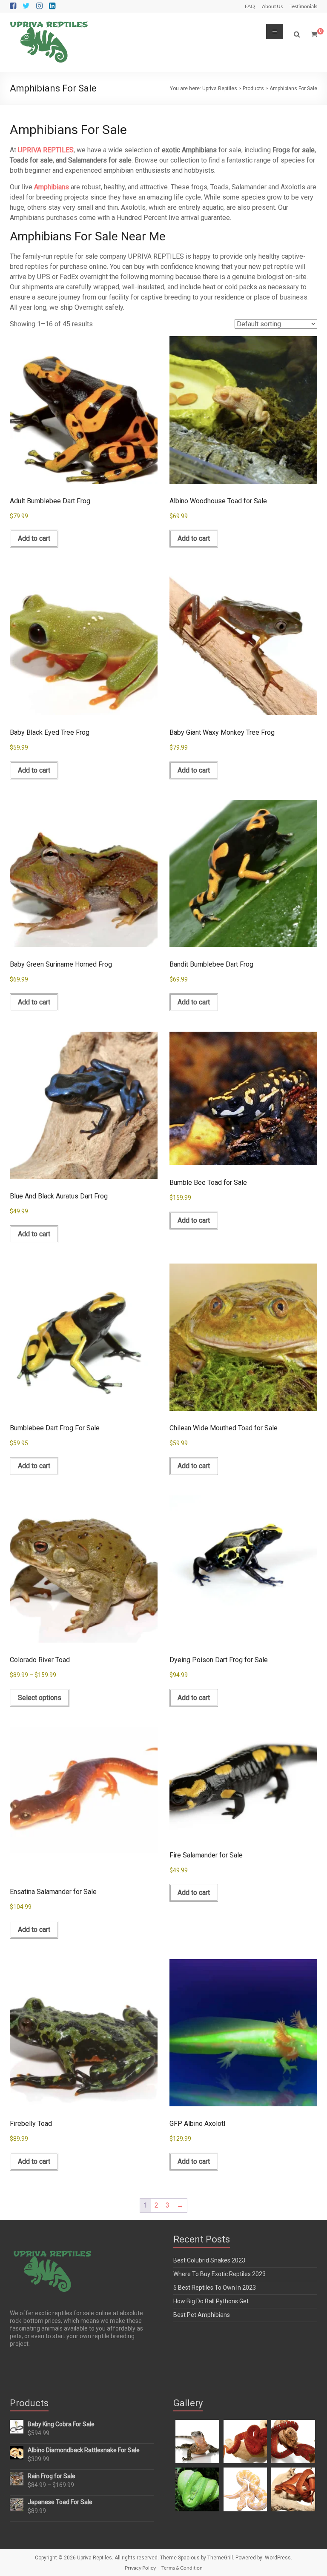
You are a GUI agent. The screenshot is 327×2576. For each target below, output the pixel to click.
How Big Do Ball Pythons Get (211, 2301)
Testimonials (303, 6)
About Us (272, 6)
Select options (40, 1698)
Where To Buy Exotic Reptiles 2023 (219, 2274)
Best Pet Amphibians (202, 2315)
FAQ (250, 6)
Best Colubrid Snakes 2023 (209, 2260)
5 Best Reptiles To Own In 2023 (215, 2288)
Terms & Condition (182, 2568)
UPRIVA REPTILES (46, 150)
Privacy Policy (140, 2568)
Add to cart (34, 538)
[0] (314, 34)
